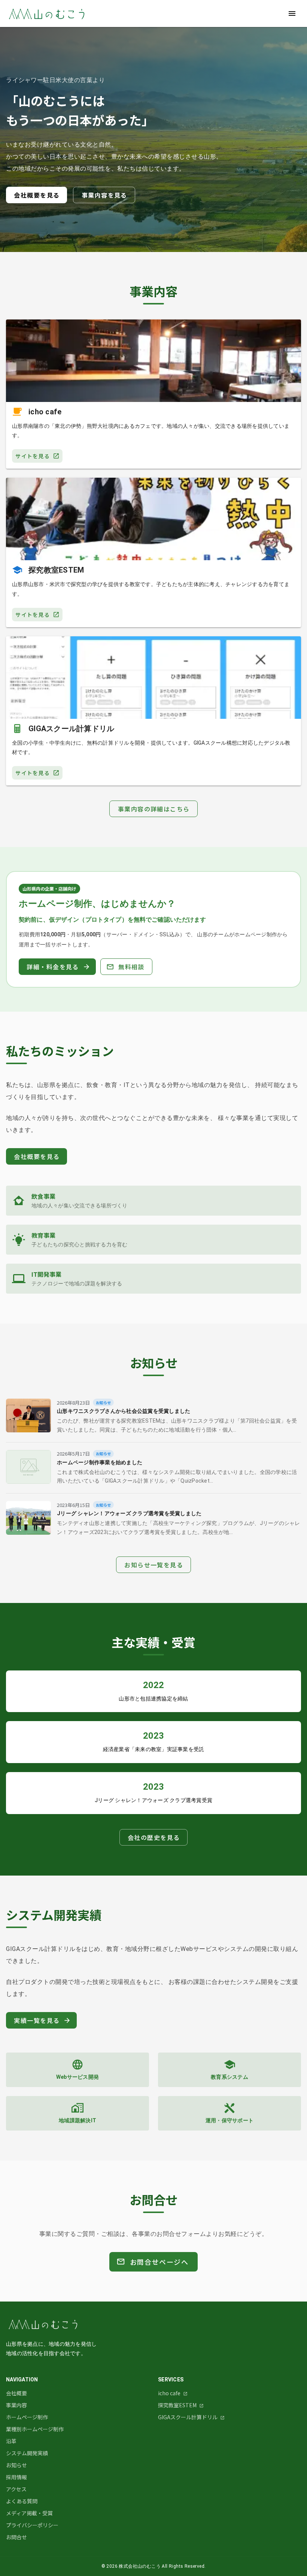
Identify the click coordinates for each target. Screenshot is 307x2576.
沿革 (11, 2441)
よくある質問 (22, 2501)
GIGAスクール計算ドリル (188, 2417)
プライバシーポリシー (32, 2525)
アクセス (16, 2489)
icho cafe (170, 2393)
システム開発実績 (27, 2453)
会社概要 (16, 2393)
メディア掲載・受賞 (29, 2513)
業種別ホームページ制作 (35, 2429)
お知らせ (16, 2465)
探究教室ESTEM (178, 2405)
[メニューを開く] (292, 13)
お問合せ (16, 2537)
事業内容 (16, 2405)
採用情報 (16, 2477)
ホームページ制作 (27, 2417)
